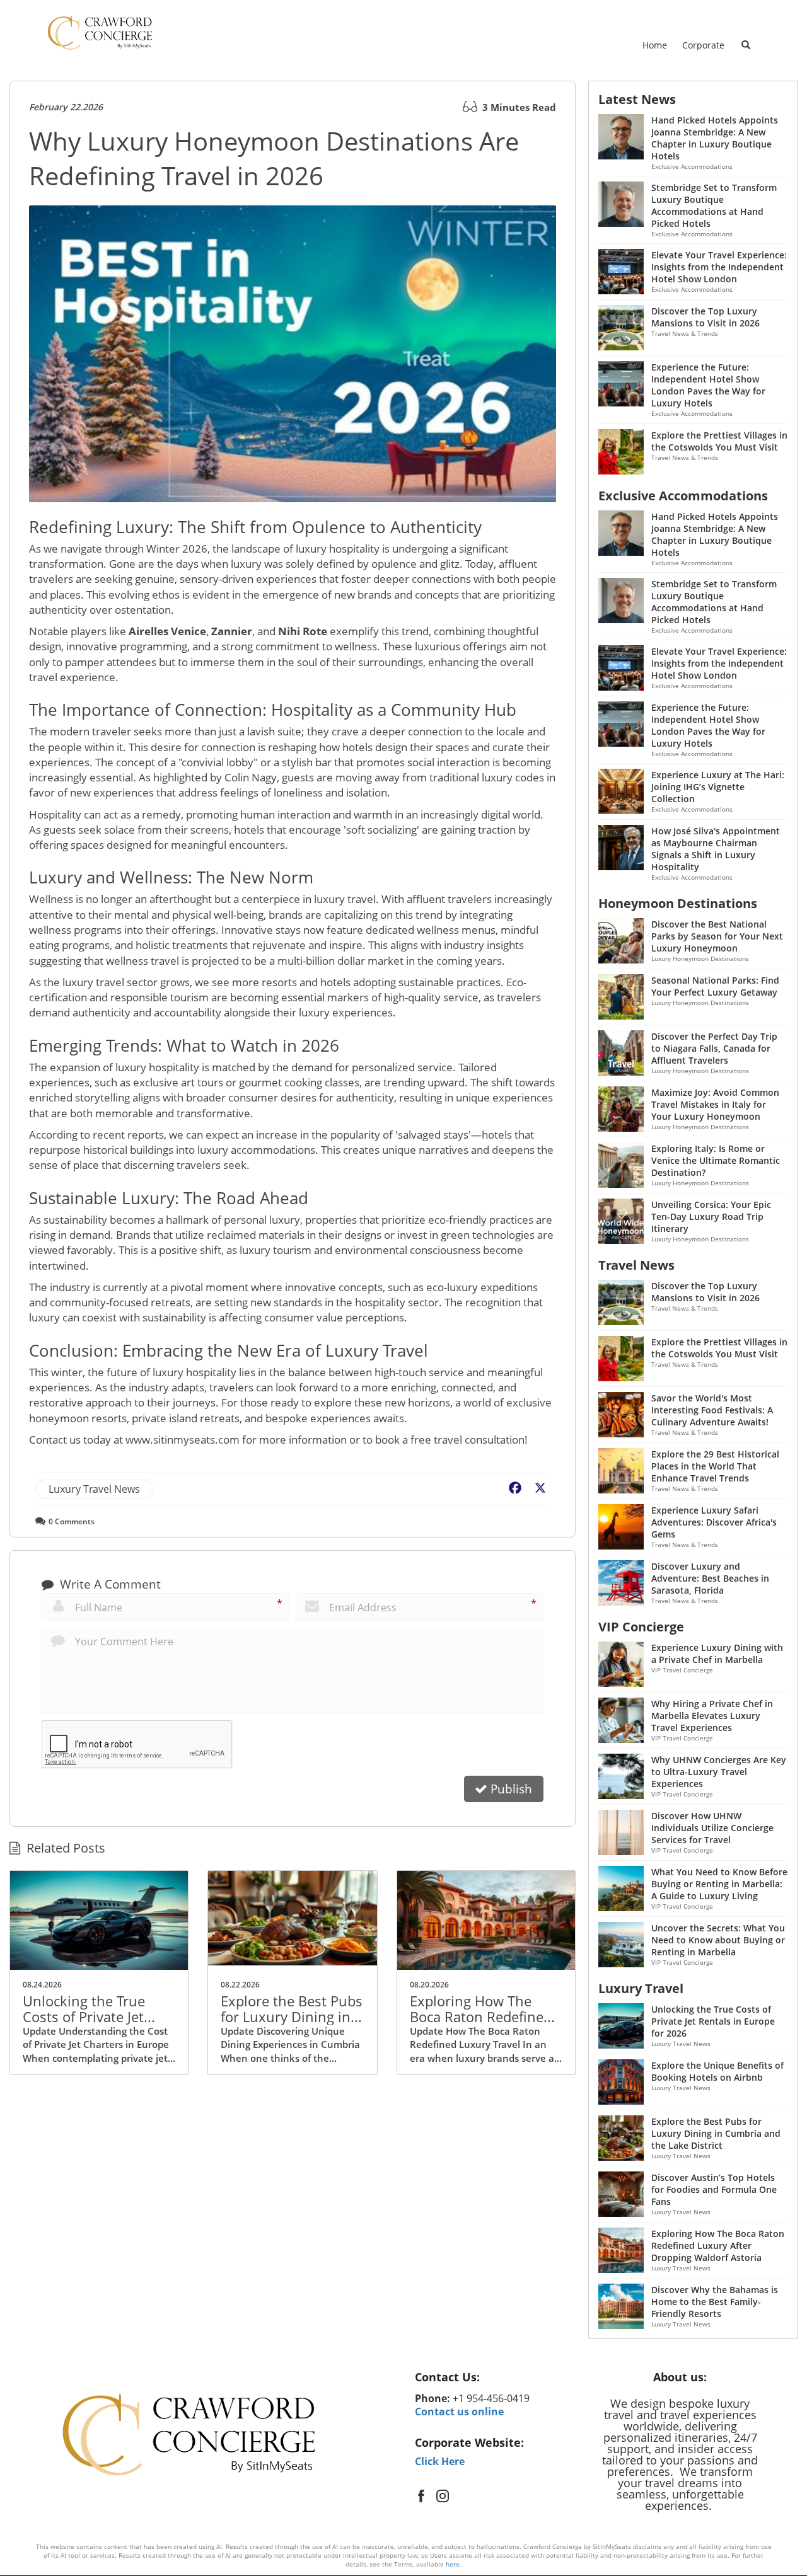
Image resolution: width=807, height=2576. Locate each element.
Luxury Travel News (94, 1489)
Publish (510, 1789)
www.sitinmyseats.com (183, 1440)
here (453, 2564)
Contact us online (459, 2412)
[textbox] (496, 2377)
